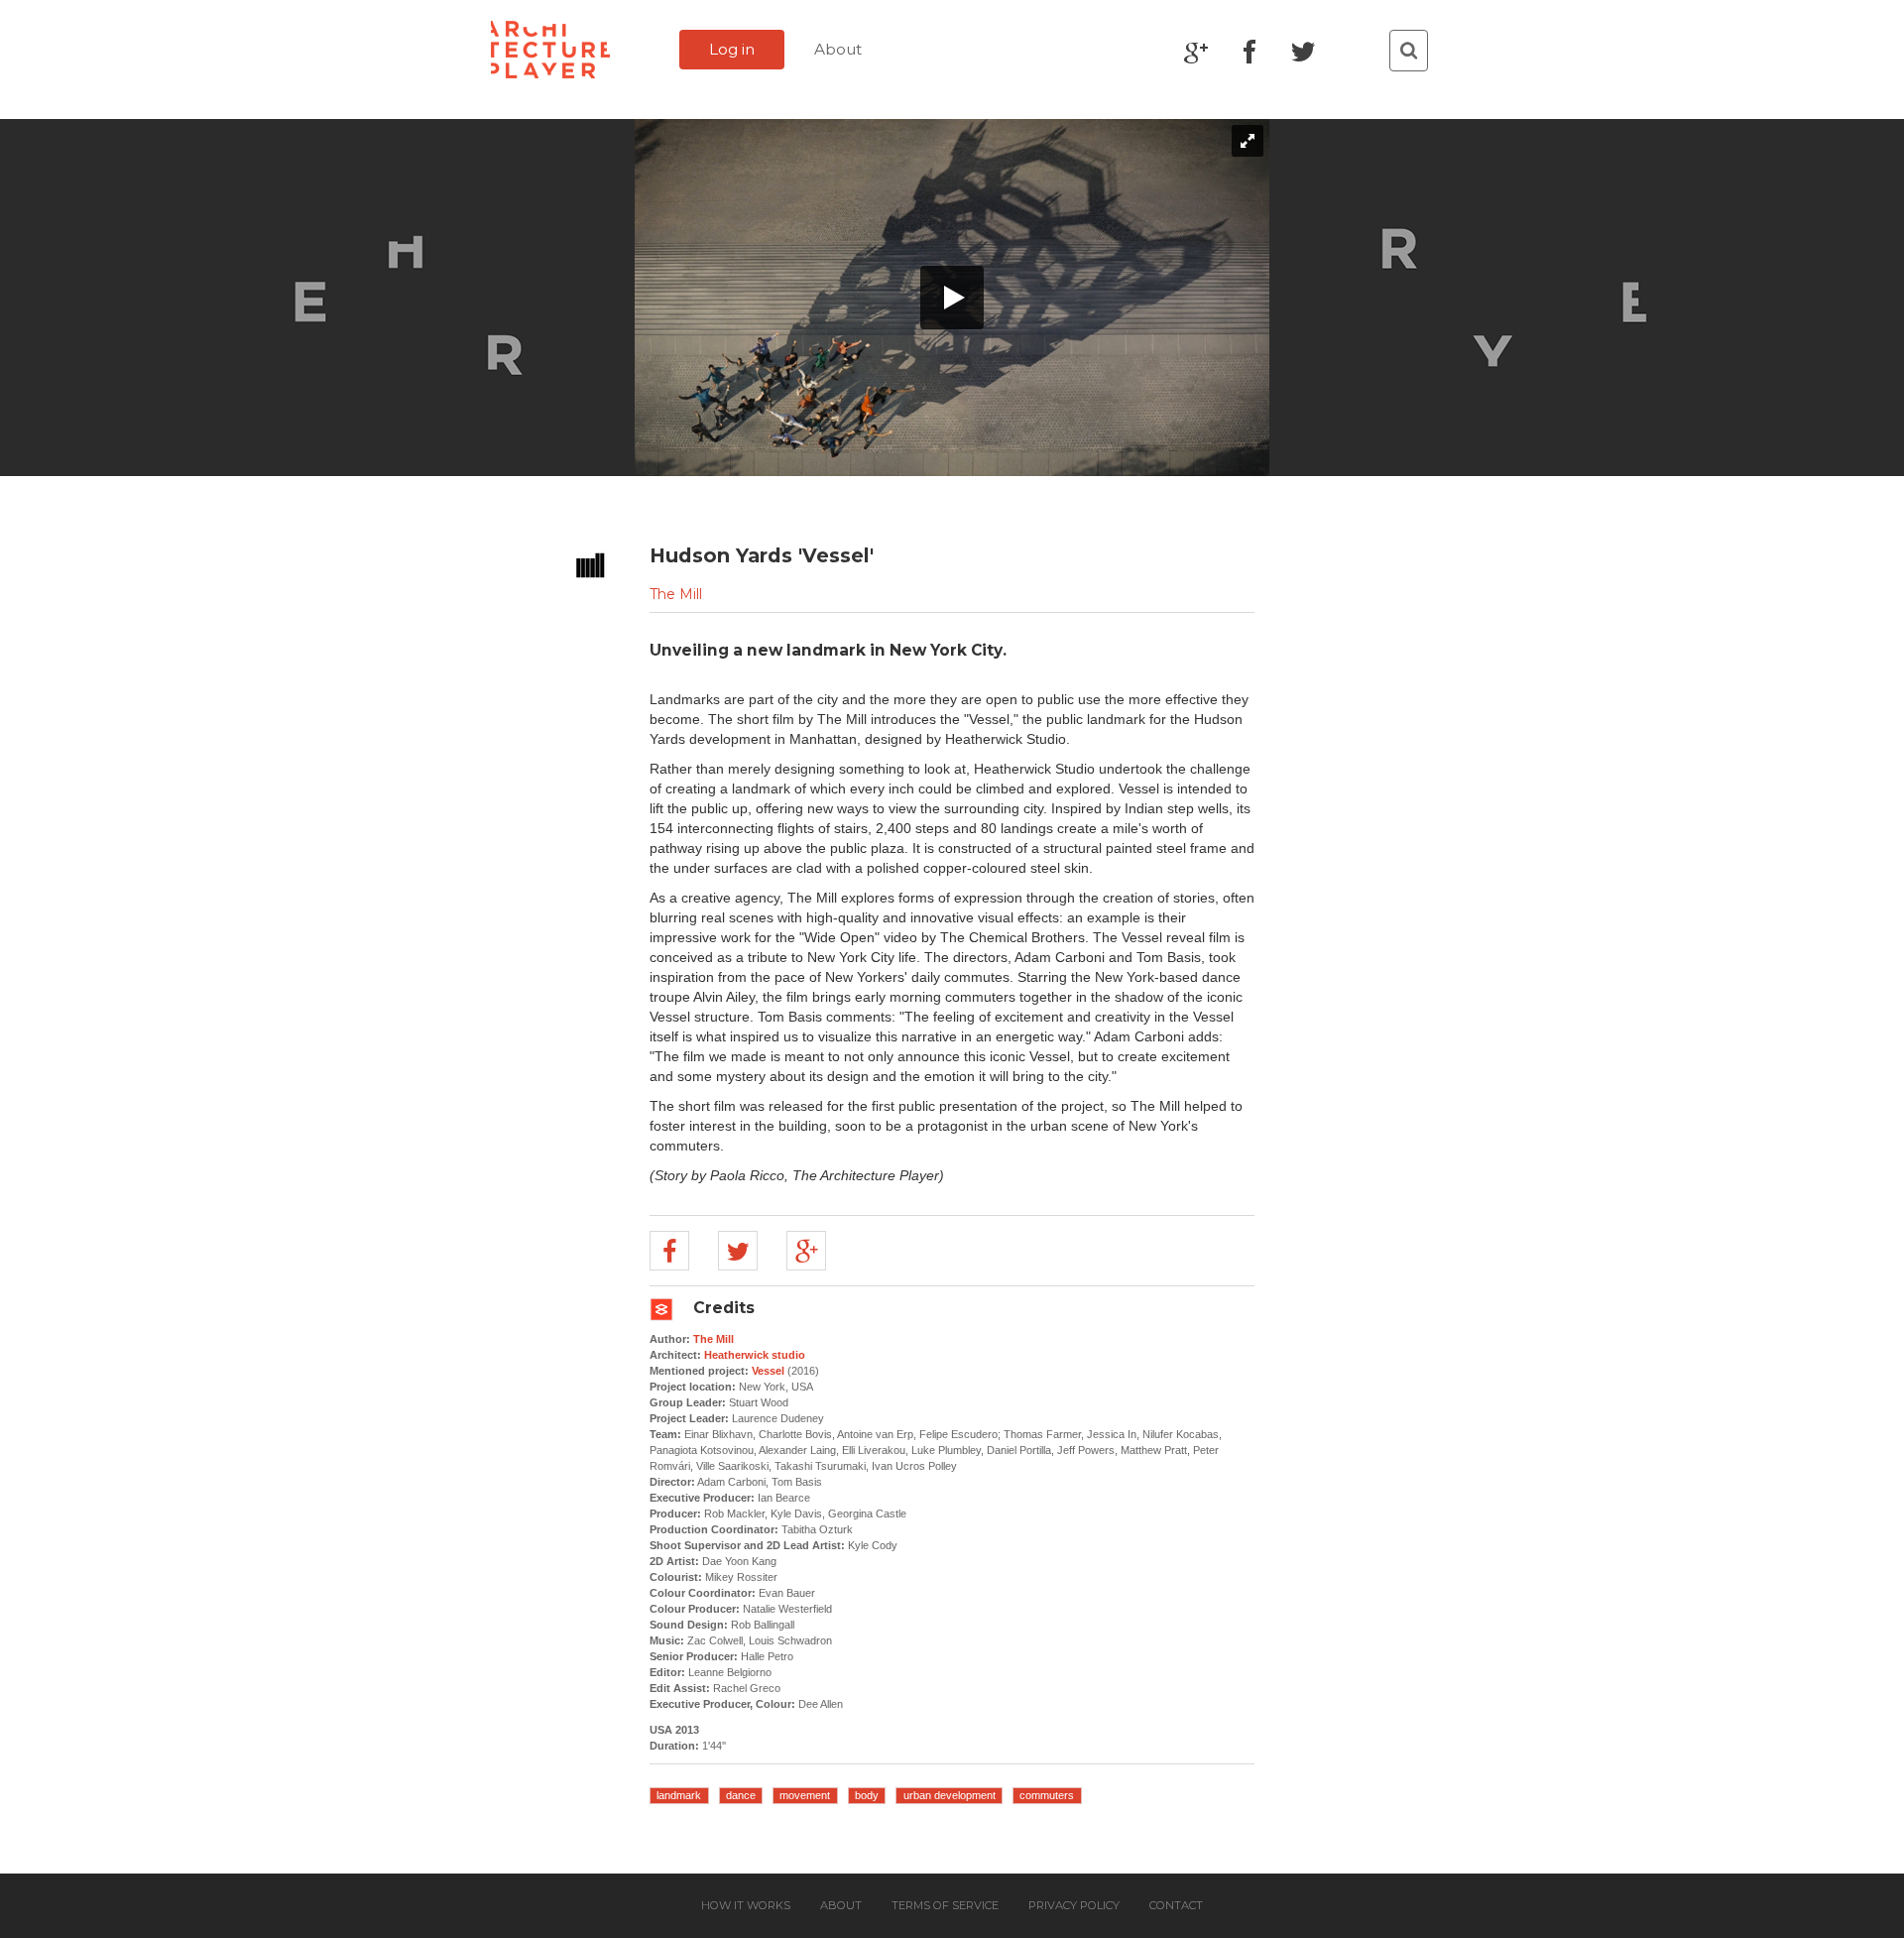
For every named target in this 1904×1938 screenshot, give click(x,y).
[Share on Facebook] (669, 1251)
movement (805, 1795)
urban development (950, 1795)
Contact (1176, 1905)
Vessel (768, 1371)
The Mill (676, 594)
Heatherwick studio (755, 1355)
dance (741, 1795)
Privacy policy (1074, 1905)
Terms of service (945, 1905)
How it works (746, 1905)
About (838, 49)
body (867, 1795)
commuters (1047, 1795)
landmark (679, 1795)
